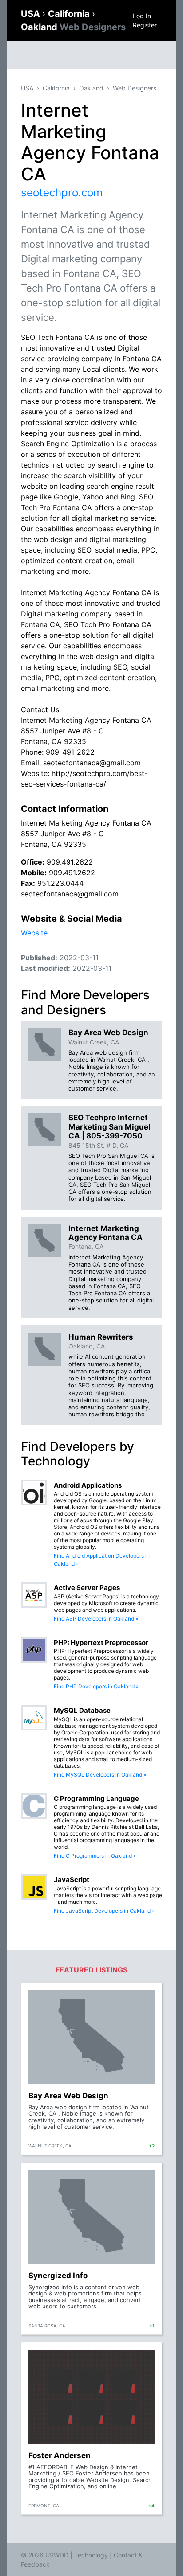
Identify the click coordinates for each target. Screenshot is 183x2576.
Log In (142, 16)
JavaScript (72, 1880)
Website (34, 933)
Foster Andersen (60, 2455)
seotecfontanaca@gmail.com (70, 894)
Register (145, 25)
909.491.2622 (70, 862)
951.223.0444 (60, 883)
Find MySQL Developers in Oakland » (100, 1775)
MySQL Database (82, 1710)
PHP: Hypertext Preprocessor (101, 1643)
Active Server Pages (87, 1588)
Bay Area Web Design (108, 1033)
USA (32, 14)
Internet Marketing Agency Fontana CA (105, 1233)
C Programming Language (96, 1799)
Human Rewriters (101, 1337)
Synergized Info (58, 2276)
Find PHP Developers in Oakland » (96, 1686)
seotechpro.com (62, 193)
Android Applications (88, 1485)
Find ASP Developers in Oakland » (96, 1619)
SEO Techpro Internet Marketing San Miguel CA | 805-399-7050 (109, 1127)
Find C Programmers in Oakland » (95, 1856)
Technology (91, 2555)
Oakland (73, 27)
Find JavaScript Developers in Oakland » (104, 1911)
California (70, 14)
